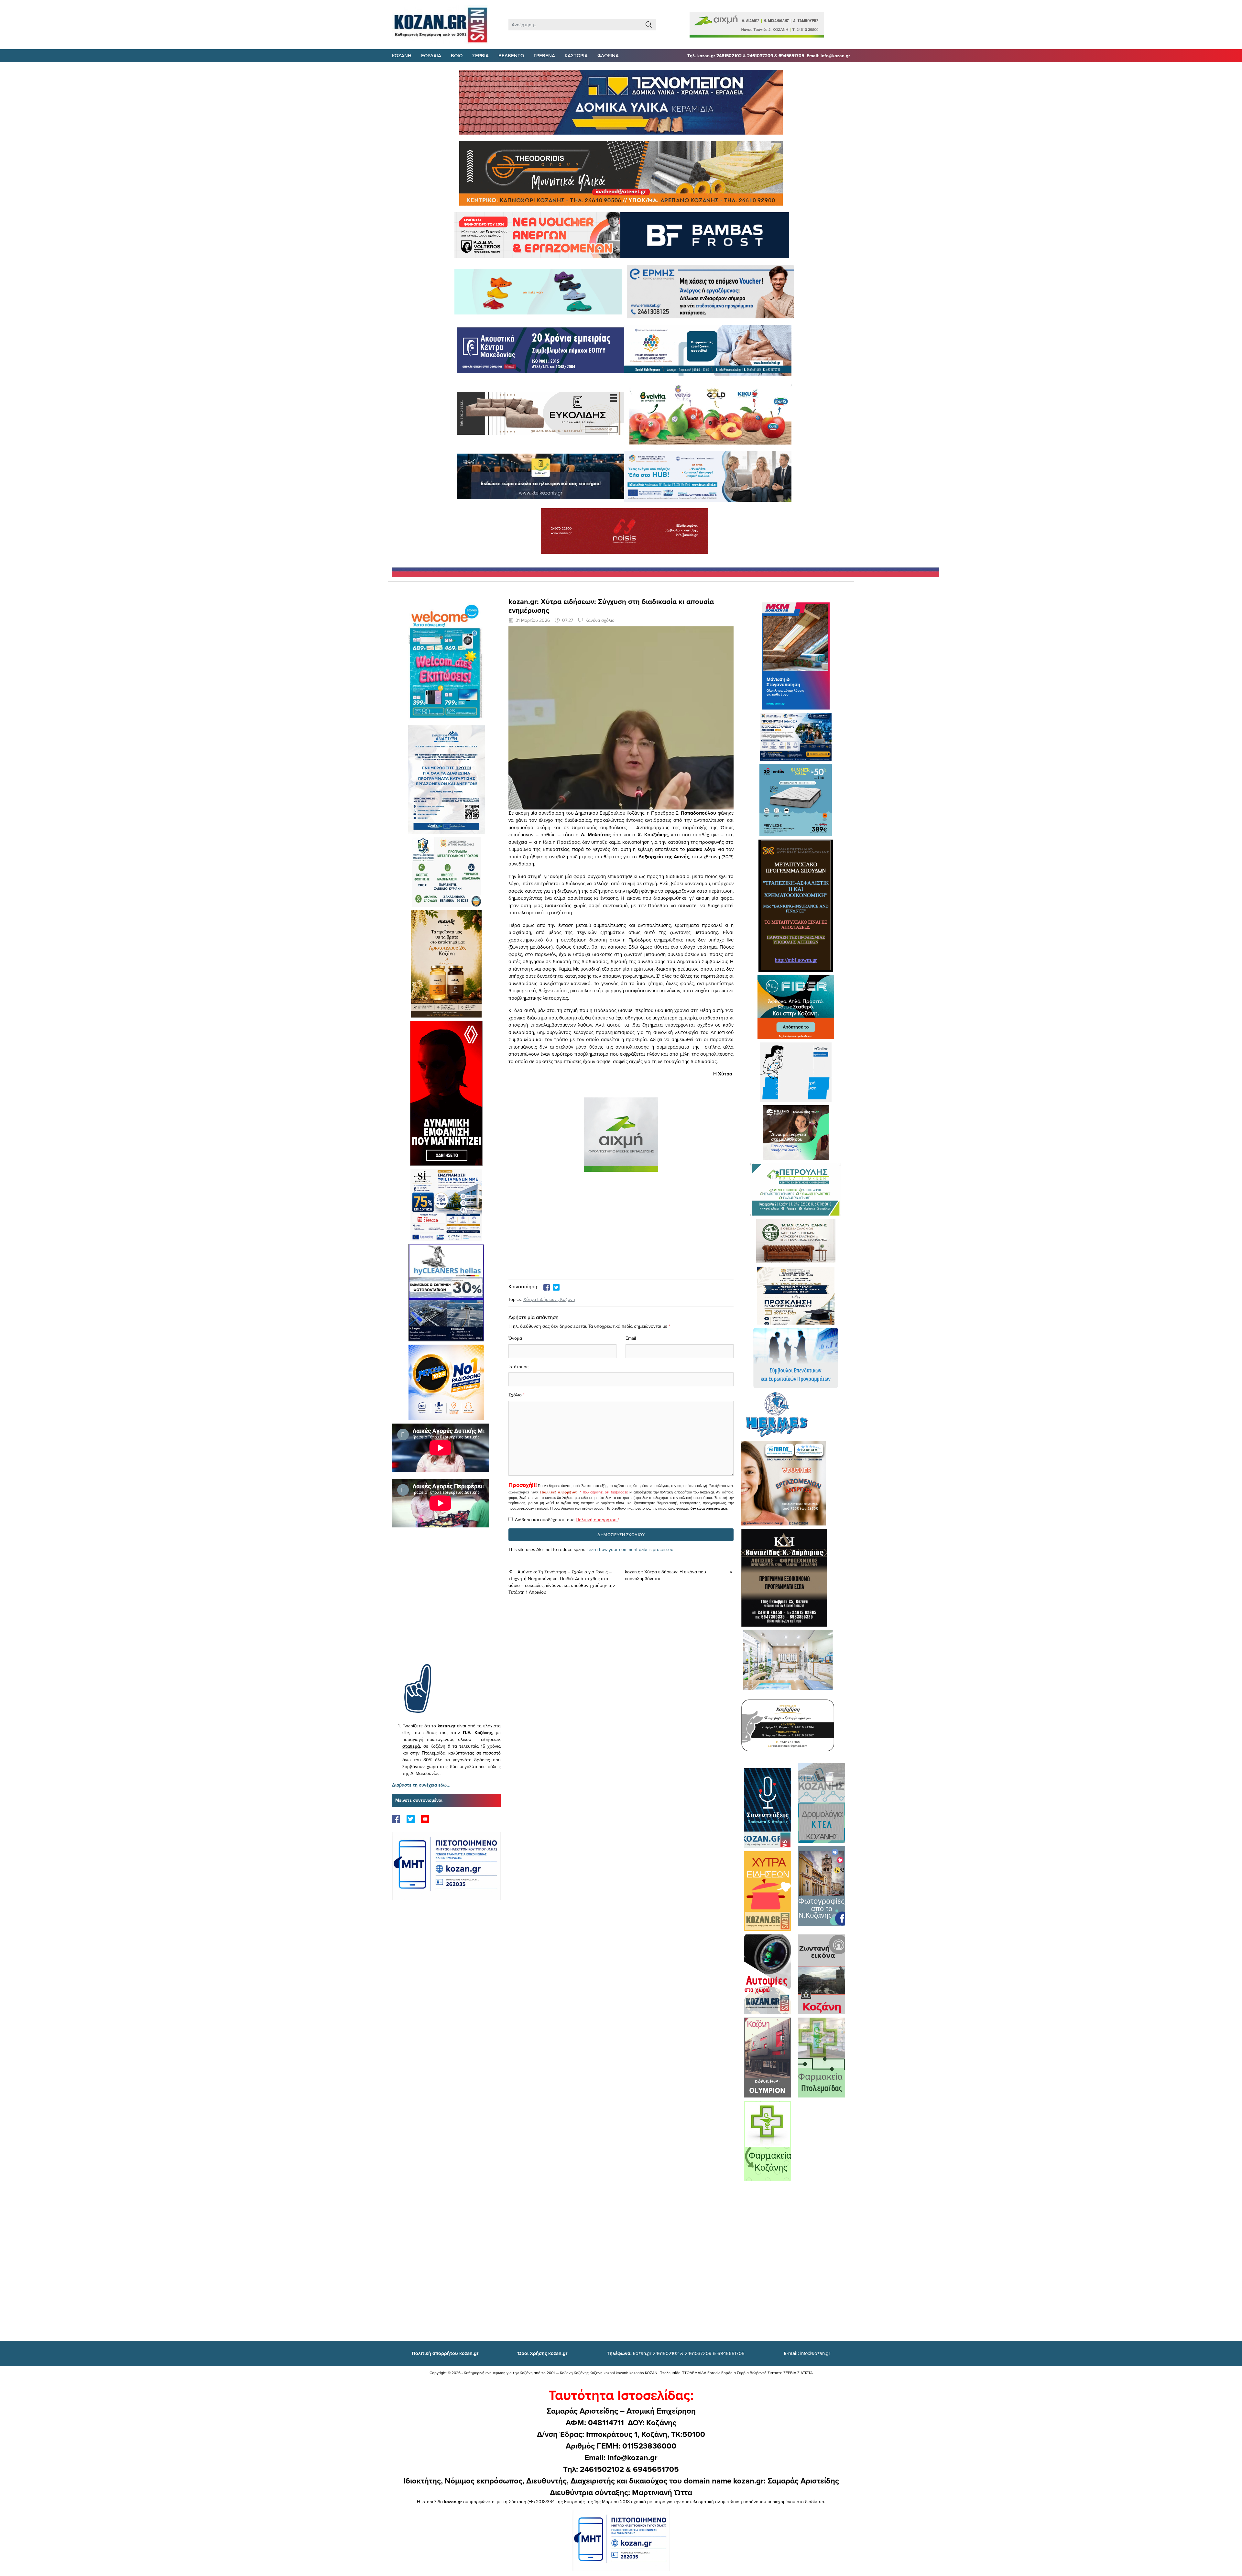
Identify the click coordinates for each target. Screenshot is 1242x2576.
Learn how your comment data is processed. (630, 1549)
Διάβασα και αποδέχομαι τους (567, 1520)
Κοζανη (402, 55)
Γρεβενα (544, 55)
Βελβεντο (511, 55)
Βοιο (457, 55)
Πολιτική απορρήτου (559, 1492)
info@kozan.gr (807, 2353)
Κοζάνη (568, 1299)
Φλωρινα (608, 55)
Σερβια (480, 55)
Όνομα (515, 1338)
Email (631, 1338)
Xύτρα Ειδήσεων (540, 1299)
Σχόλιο (515, 1395)
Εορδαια (431, 55)
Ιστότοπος (518, 1367)
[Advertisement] (446, 1605)
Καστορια (576, 55)
